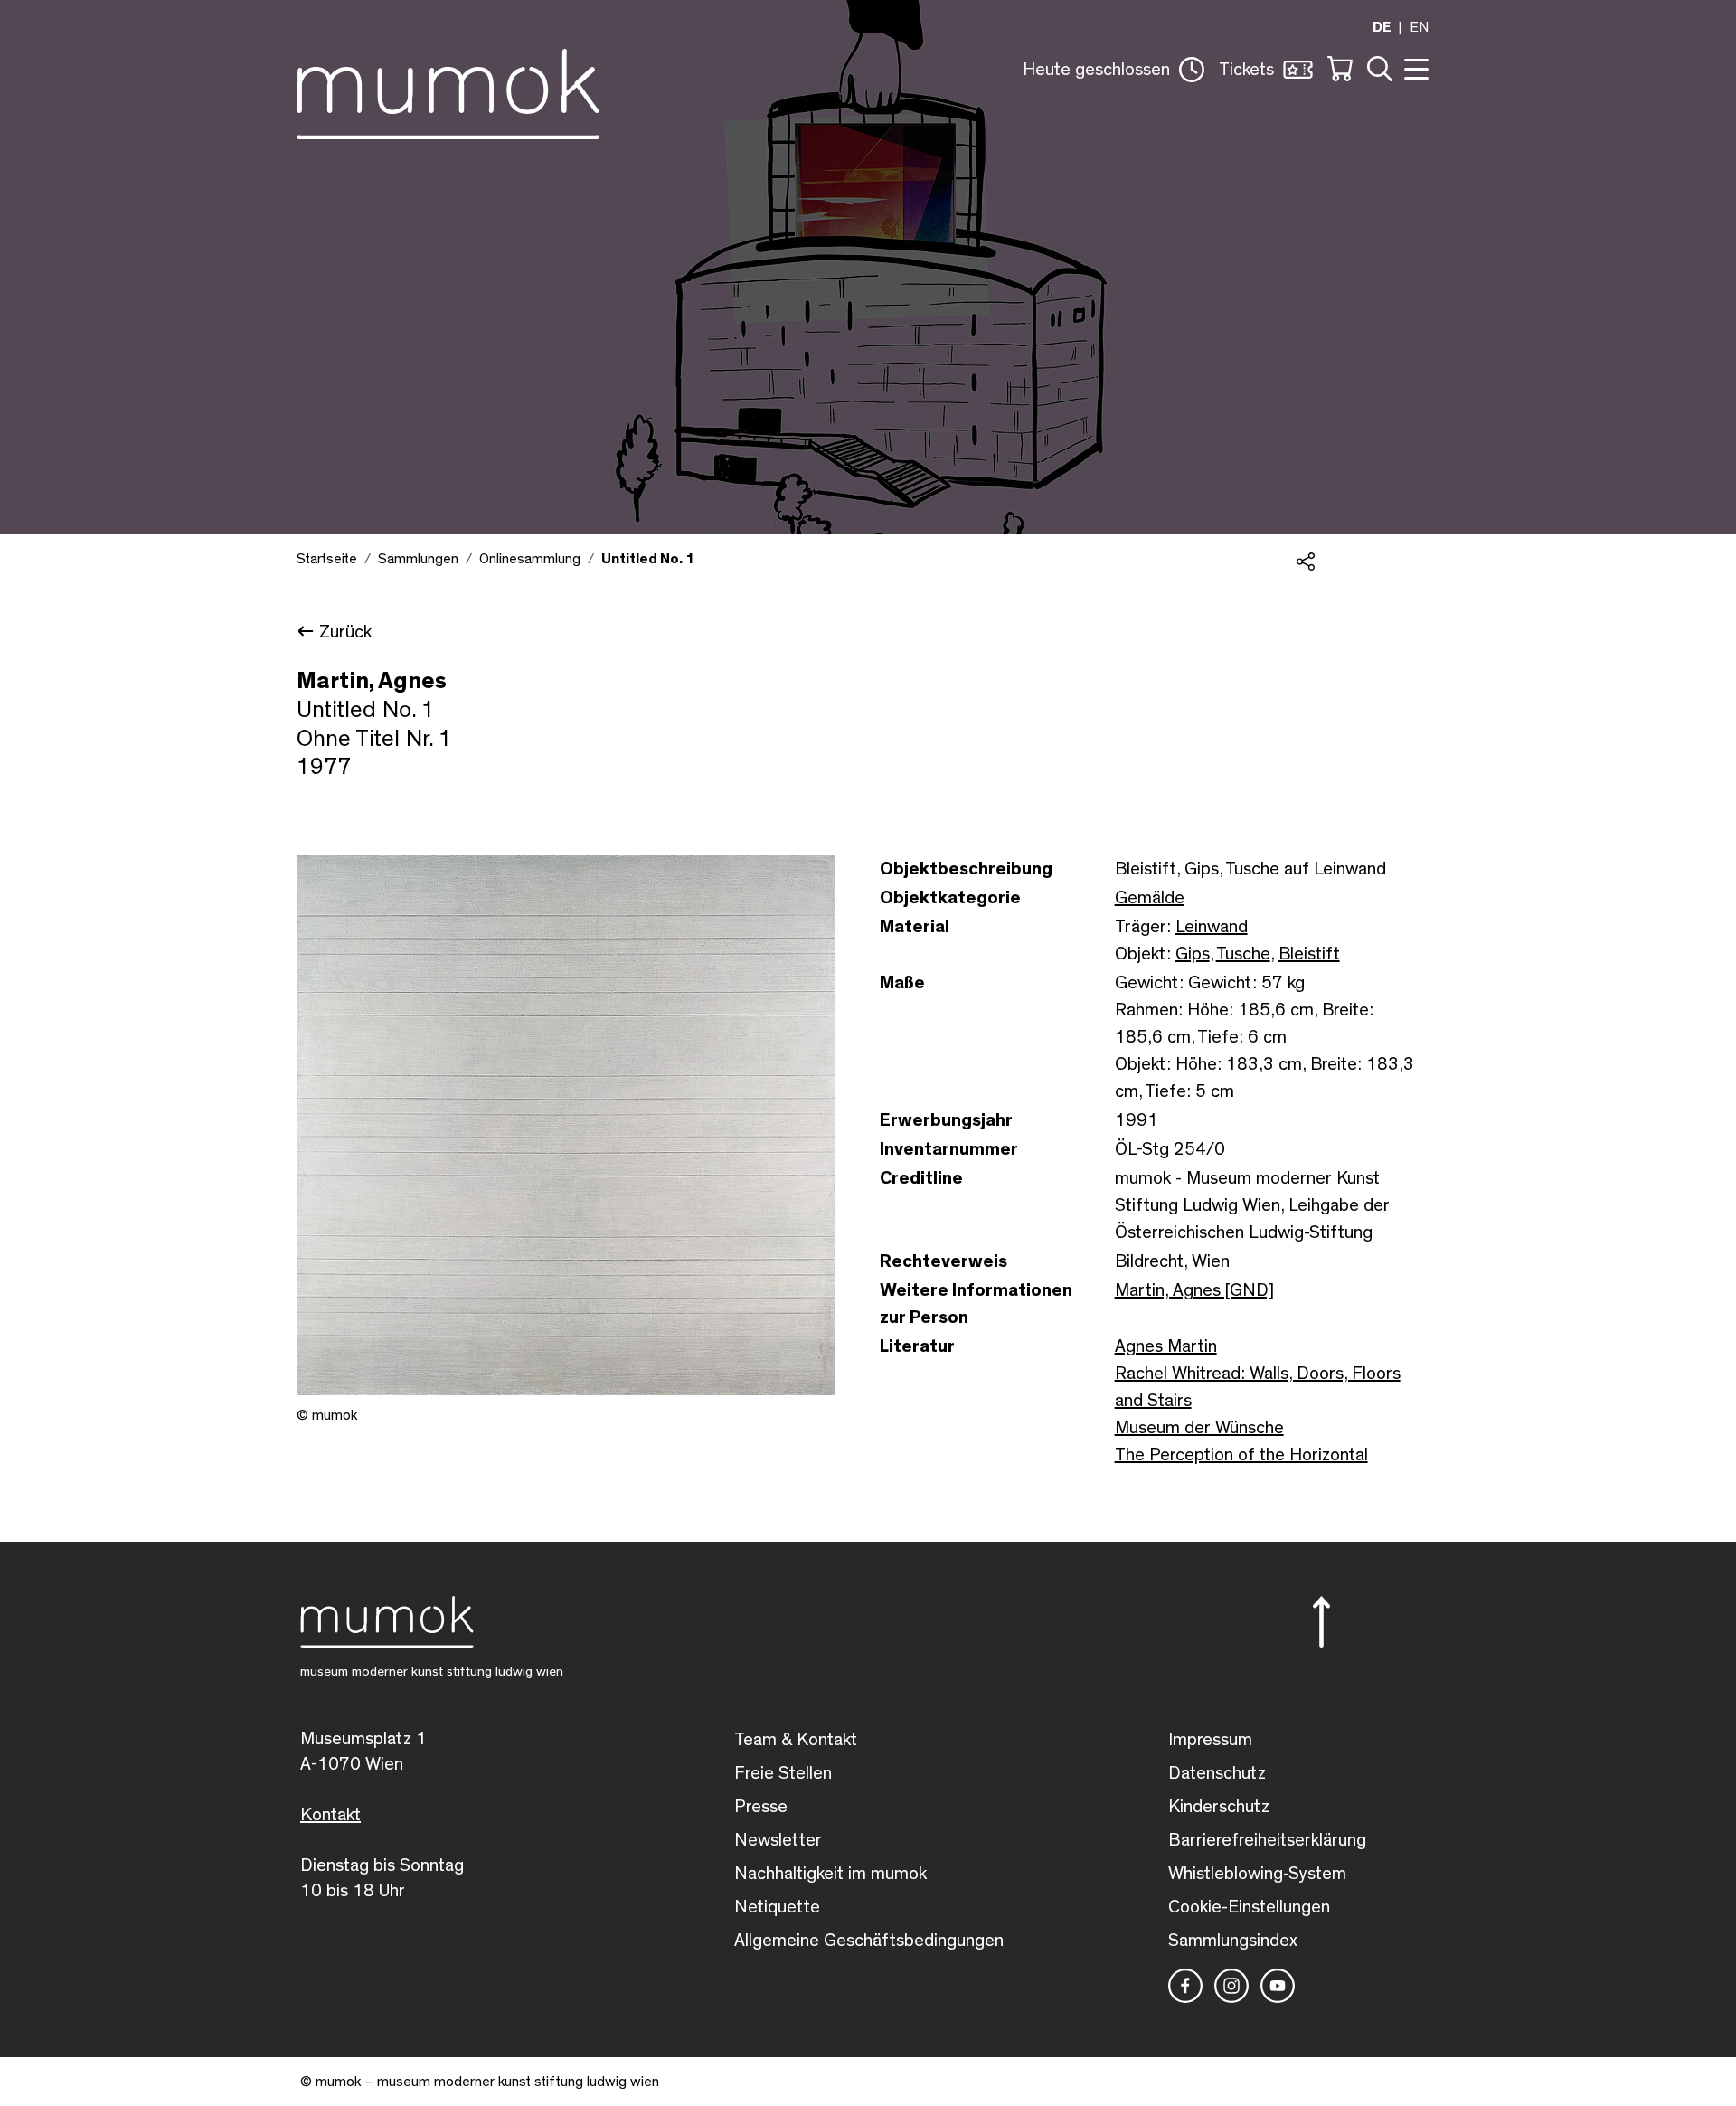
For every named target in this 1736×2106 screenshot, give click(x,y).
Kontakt (330, 1815)
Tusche (1243, 954)
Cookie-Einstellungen (1249, 1907)
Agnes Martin (1166, 1346)
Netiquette (777, 1907)
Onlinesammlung (530, 559)
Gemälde (1150, 898)
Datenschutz (1217, 1773)
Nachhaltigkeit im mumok (830, 1874)
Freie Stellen (783, 1773)
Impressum (1210, 1740)
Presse (761, 1807)
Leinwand (1212, 927)
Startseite (327, 559)
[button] (1113, 70)
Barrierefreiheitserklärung (1267, 1840)
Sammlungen (418, 559)
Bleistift (1309, 954)
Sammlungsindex (1233, 1941)
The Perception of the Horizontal (1241, 1455)
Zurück (345, 632)
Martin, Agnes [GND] (1194, 1290)
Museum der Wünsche (1199, 1428)
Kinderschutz (1219, 1807)
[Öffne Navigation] (1414, 67)
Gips (1193, 954)
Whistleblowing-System (1257, 1874)
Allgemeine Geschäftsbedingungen (869, 1941)
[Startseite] (448, 90)
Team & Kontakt (796, 1740)
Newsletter (778, 1840)
